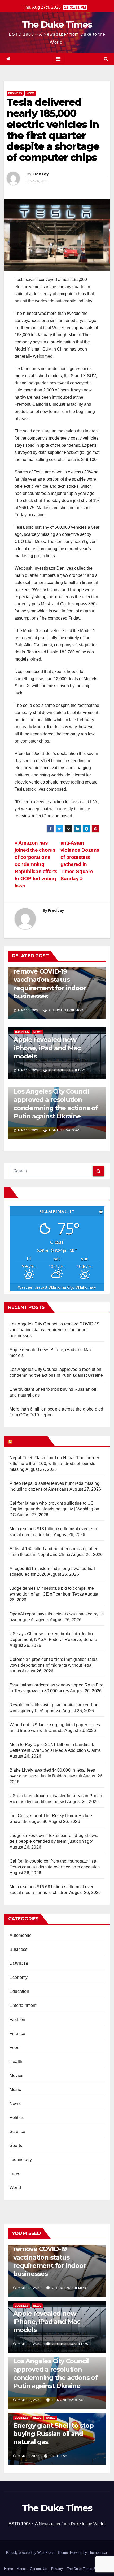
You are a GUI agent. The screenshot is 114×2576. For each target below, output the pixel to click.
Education (19, 1991)
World (15, 2188)
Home (8, 2569)
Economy (19, 1977)
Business (15, 93)
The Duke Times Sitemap (86, 2569)
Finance (17, 2033)
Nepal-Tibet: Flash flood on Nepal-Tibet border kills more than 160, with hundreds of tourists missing (54, 1464)
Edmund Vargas (64, 1130)
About (21, 2569)
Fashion (17, 2019)
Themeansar (97, 2553)
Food (15, 2047)
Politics (17, 2118)
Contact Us (39, 2569)
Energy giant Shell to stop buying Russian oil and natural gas (53, 2434)
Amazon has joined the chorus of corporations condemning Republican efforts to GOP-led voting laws (36, 864)
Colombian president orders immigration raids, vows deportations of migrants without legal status (54, 1665)
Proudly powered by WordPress (31, 2553)
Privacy (57, 2569)
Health (16, 2061)
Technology (21, 2160)
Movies (16, 2075)
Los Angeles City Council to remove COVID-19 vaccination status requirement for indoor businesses (55, 980)
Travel (16, 2174)
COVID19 (19, 1963)
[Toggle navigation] (58, 59)
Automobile (21, 1935)
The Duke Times (57, 25)
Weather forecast (57, 1287)
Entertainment (23, 2005)
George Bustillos (67, 1070)
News (30, 93)
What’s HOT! (29, 1441)
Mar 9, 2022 (29, 2456)
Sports (16, 2146)
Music (15, 2089)
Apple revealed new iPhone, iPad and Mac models (47, 1048)
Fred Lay (40, 174)
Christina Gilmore (67, 1010)
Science (17, 2132)
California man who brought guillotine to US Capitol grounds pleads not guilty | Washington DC (54, 1509)
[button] (106, 59)
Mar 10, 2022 (30, 2288)
